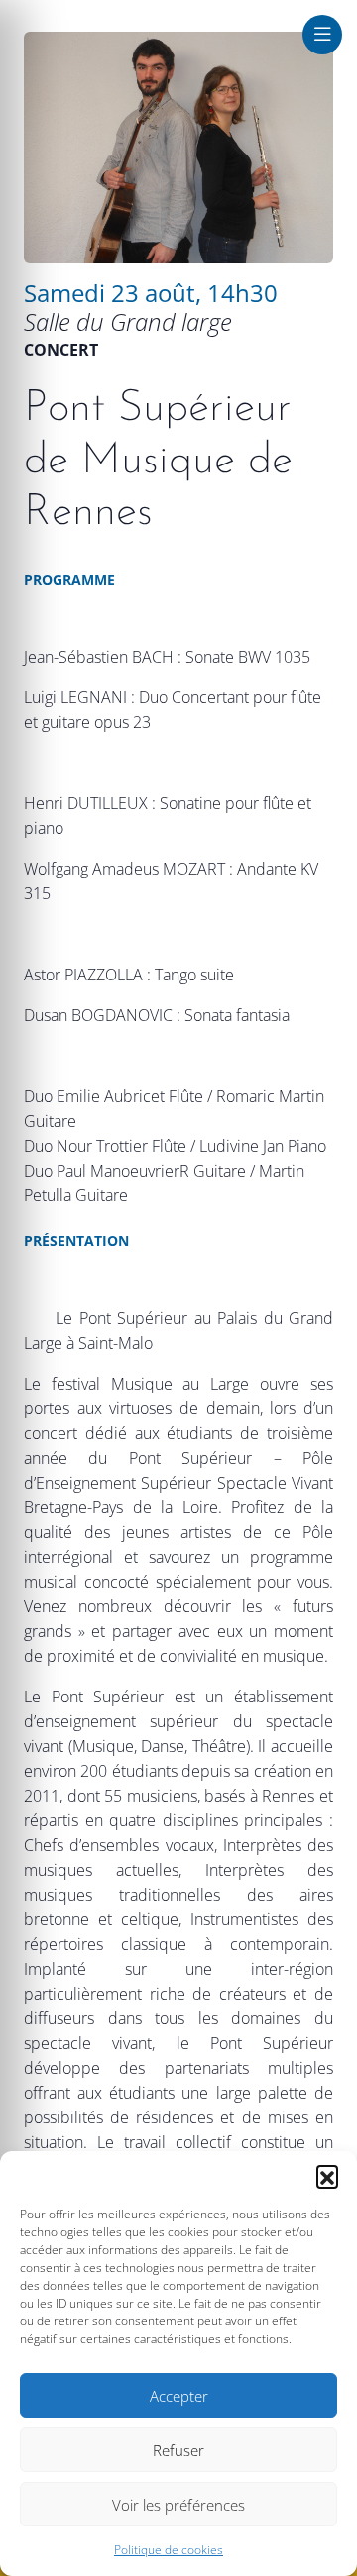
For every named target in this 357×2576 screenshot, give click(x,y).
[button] (327, 2176)
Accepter (179, 2396)
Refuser (178, 2450)
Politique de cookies (169, 2550)
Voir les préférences (178, 2505)
